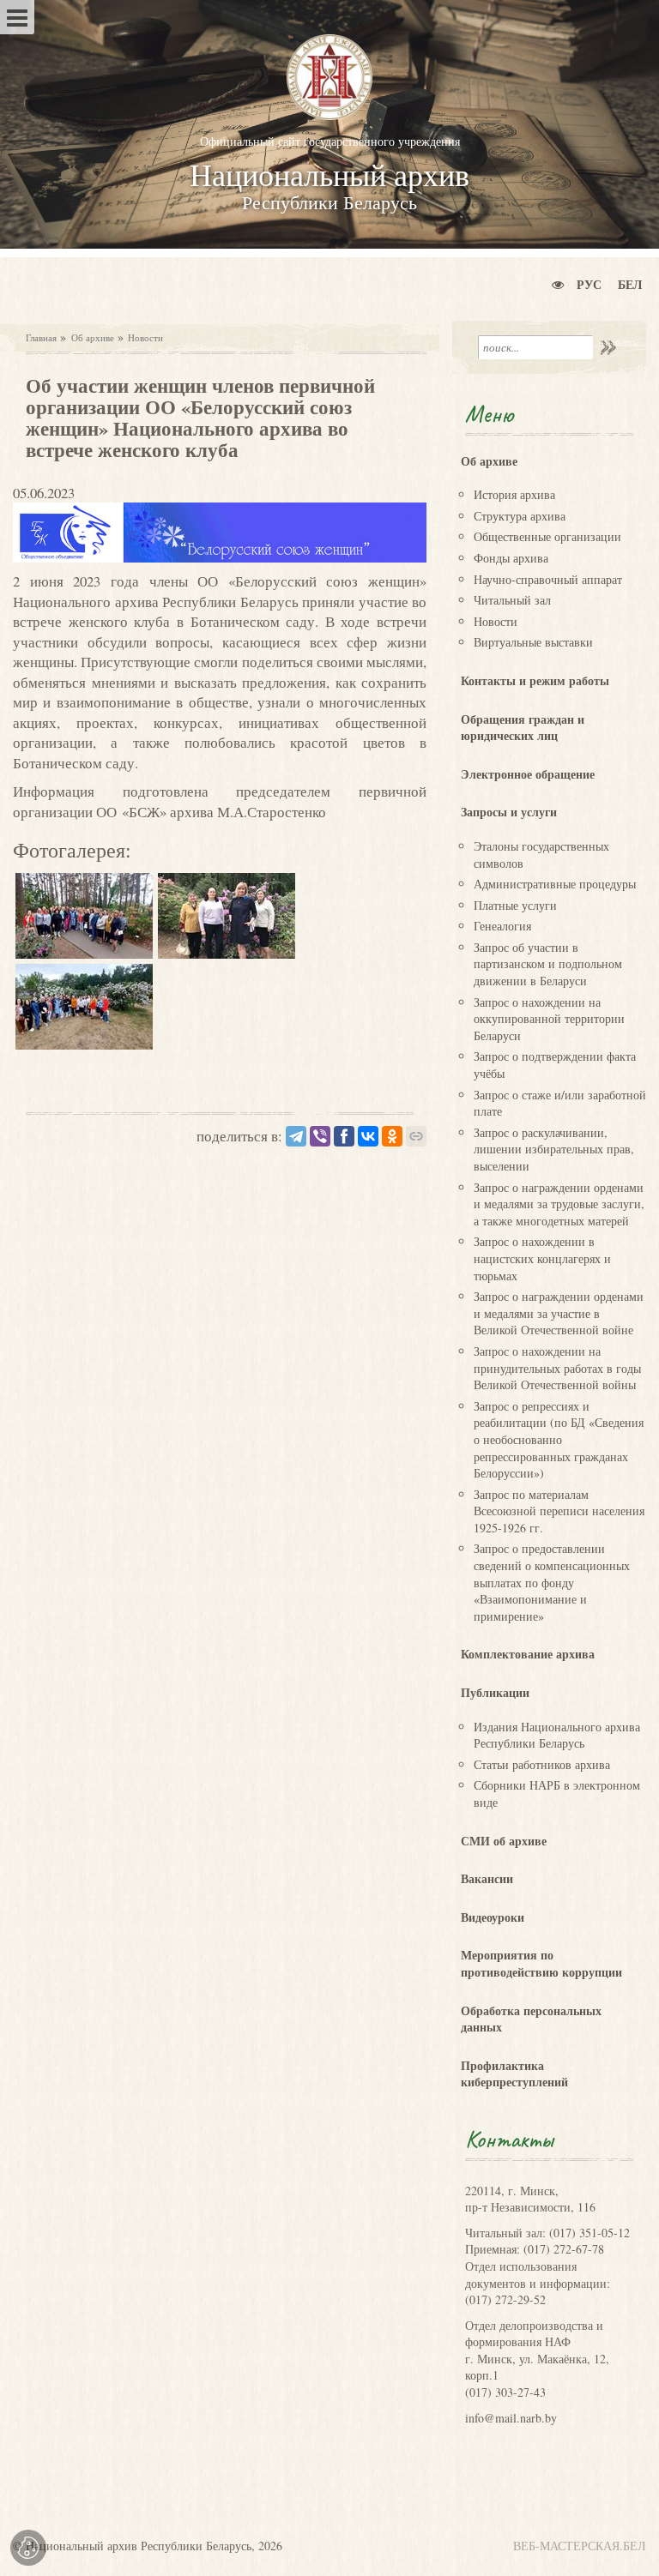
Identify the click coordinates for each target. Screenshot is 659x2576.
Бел (630, 284)
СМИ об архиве (504, 1841)
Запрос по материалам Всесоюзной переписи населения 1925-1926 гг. (559, 1511)
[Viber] (320, 1136)
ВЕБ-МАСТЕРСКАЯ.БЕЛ (580, 2546)
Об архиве (93, 337)
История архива (514, 494)
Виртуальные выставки (533, 642)
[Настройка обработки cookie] (28, 2548)
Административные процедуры (555, 884)
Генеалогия (502, 926)
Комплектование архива (528, 1654)
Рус (589, 284)
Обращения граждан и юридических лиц (523, 728)
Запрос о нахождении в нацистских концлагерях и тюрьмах (542, 1258)
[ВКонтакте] (368, 1136)
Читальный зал (512, 600)
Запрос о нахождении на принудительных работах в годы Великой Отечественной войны (557, 1368)
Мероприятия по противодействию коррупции (541, 1963)
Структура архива (520, 516)
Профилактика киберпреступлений (514, 2074)
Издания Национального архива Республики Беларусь (557, 1735)
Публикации (495, 1692)
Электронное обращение (528, 774)
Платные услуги (515, 905)
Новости (145, 337)
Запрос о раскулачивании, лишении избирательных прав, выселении (554, 1149)
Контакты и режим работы (535, 680)
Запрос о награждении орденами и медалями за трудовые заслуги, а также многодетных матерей (559, 1204)
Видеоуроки (493, 1917)
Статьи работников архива (542, 1764)
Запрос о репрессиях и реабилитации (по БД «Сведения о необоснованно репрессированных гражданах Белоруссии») (559, 1439)
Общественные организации (547, 536)
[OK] (392, 1136)
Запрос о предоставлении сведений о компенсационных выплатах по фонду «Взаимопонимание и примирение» (552, 1582)
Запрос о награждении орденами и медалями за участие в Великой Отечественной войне (559, 1313)
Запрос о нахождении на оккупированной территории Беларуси (549, 1019)
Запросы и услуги (509, 812)
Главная (41, 337)
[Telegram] (296, 1136)
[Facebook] (344, 1136)
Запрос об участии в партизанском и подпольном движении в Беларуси (548, 964)
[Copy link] (416, 1136)
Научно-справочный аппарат (548, 579)
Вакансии (487, 1878)
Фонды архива (511, 558)
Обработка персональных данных (531, 2019)
